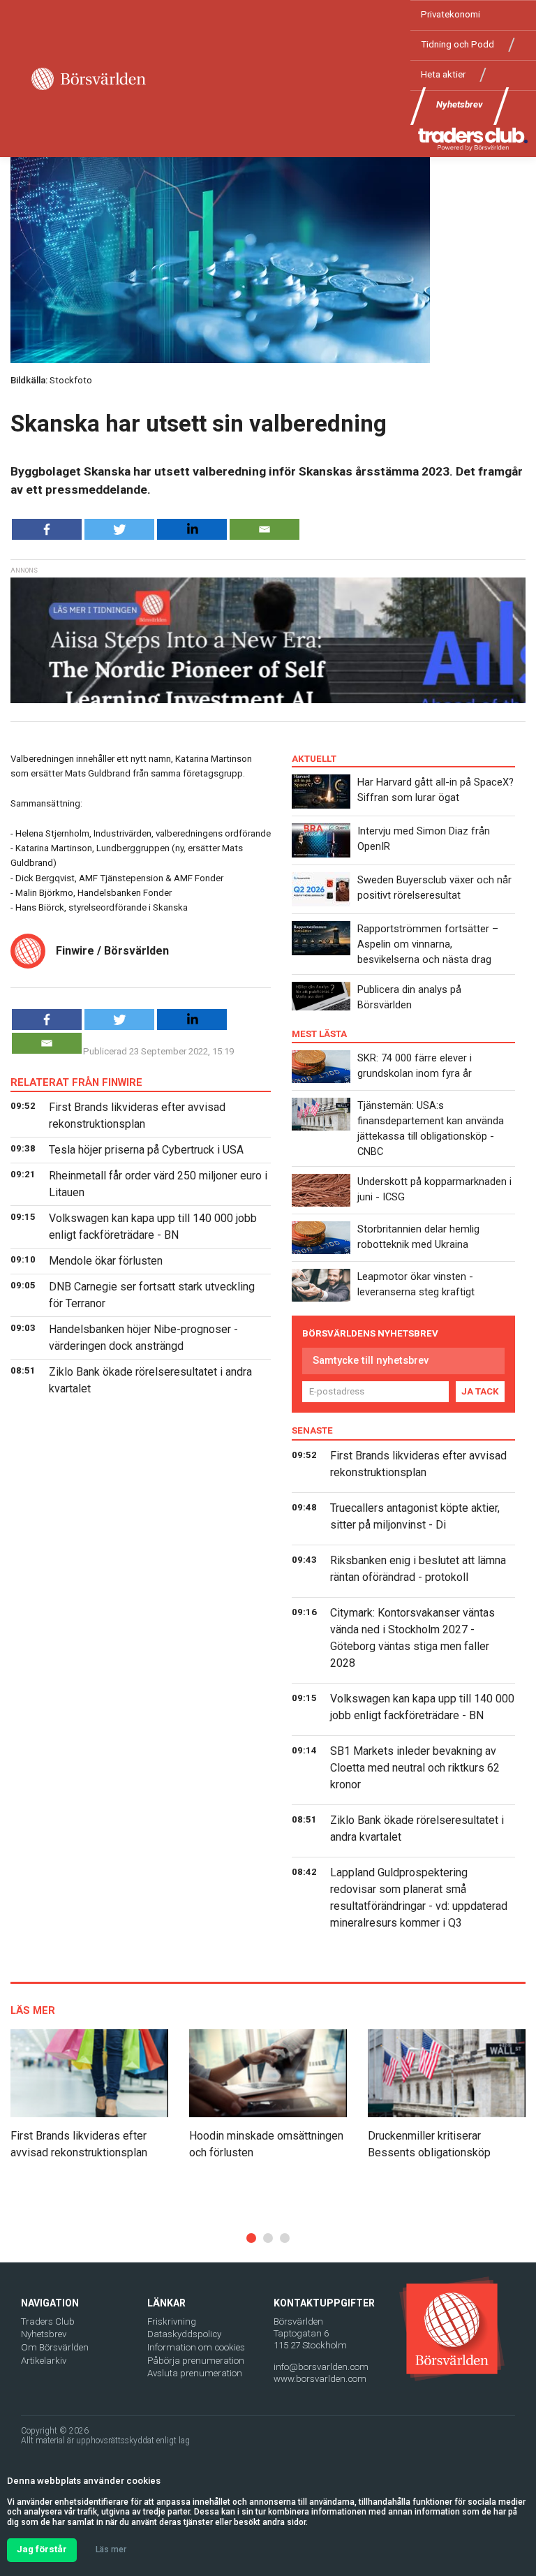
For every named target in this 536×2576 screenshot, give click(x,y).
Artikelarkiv (44, 2361)
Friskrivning (172, 2321)
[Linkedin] (192, 529)
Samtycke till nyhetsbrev (371, 1360)
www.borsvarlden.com (320, 2379)
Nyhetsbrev (460, 104)
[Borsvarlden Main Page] (89, 79)
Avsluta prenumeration (195, 2373)
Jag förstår (42, 2549)
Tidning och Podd (457, 44)
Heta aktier (443, 74)
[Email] (265, 529)
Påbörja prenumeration (196, 2361)
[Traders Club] (473, 139)
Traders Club (48, 2321)
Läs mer (111, 2549)
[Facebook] (47, 529)
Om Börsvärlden (55, 2347)
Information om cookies (196, 2347)
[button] (251, 2238)
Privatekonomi (451, 14)
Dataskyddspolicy (184, 2334)
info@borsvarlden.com (321, 2367)
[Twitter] (119, 529)
